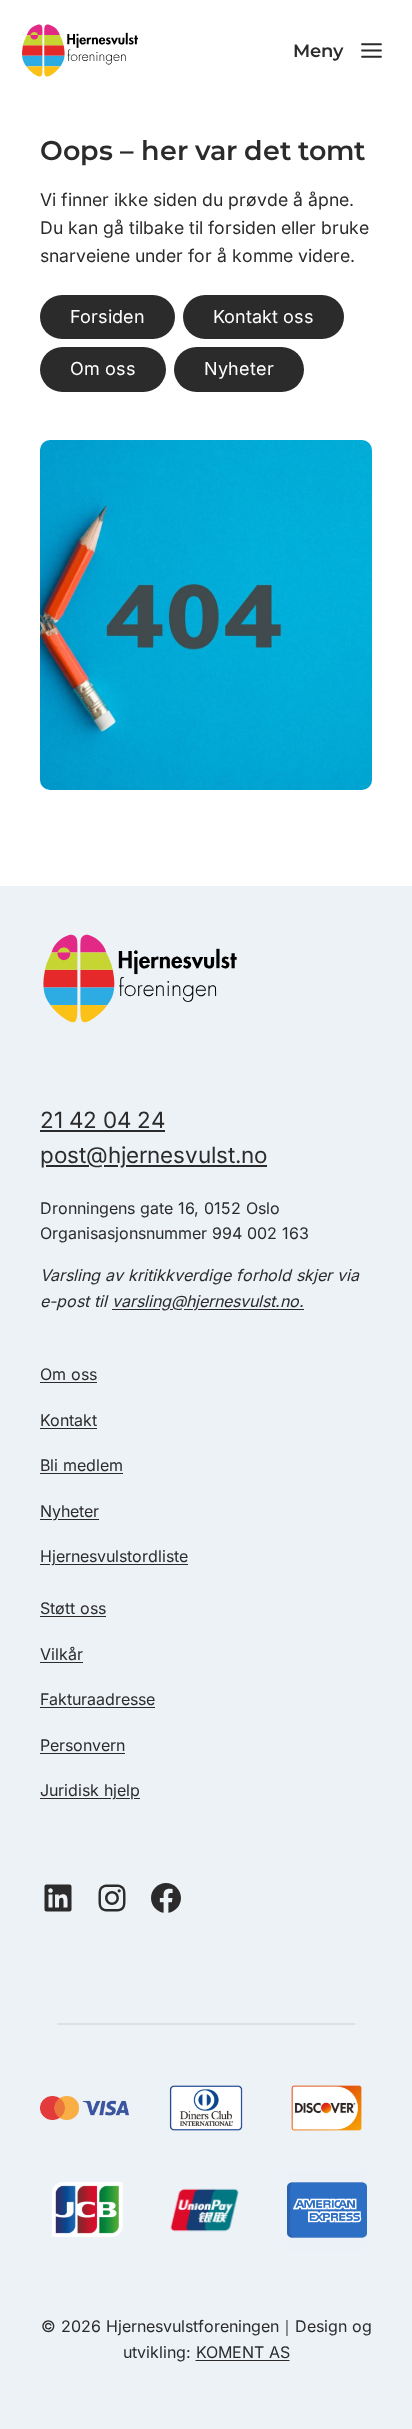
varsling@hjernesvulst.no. (208, 1301)
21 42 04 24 (102, 1119)
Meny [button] (318, 50)
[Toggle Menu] (371, 50)
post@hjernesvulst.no (153, 1154)
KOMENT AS (243, 2352)
